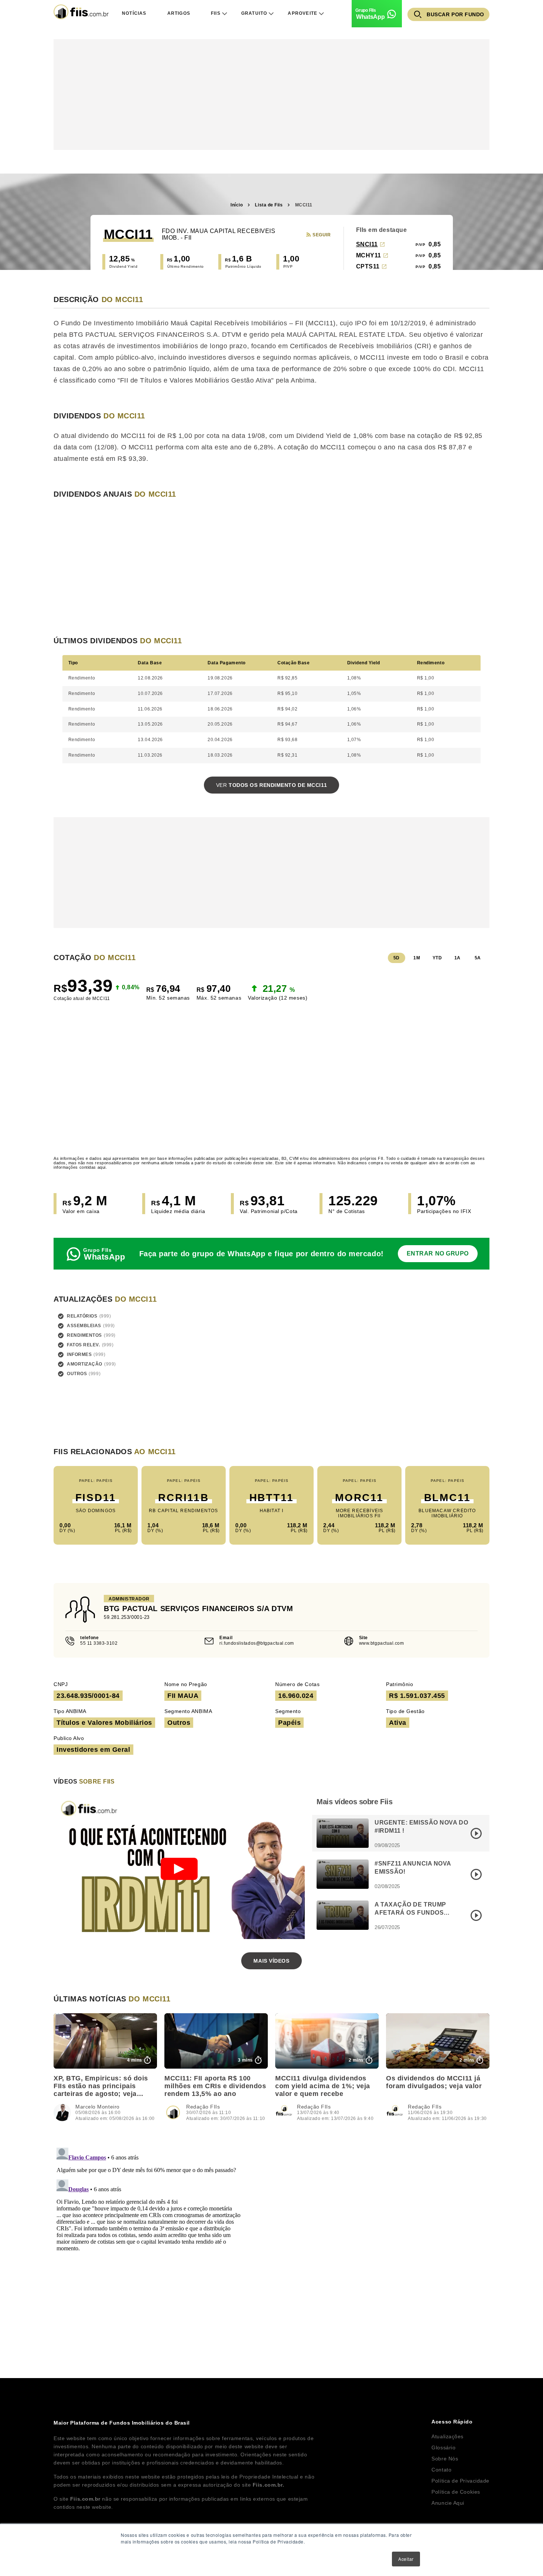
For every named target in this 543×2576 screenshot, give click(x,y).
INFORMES (79, 1354)
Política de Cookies (456, 2492)
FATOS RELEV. (83, 1345)
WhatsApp (370, 17)
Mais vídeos (271, 1961)
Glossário (443, 2447)
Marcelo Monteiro (98, 2107)
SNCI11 (367, 244)
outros (77, 1374)
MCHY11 (369, 255)
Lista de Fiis (269, 205)
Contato (441, 2470)
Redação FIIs (203, 2107)
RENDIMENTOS (84, 1335)
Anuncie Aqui (448, 2503)
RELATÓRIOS (82, 1316)
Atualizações (448, 2436)
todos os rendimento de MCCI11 (271, 785)
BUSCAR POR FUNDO (455, 14)
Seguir (322, 235)
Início (237, 205)
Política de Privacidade (460, 2481)
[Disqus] (271, 2237)
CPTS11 (368, 266)
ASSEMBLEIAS (84, 1326)
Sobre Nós (445, 2459)
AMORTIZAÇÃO (85, 1364)
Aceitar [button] (406, 2559)
